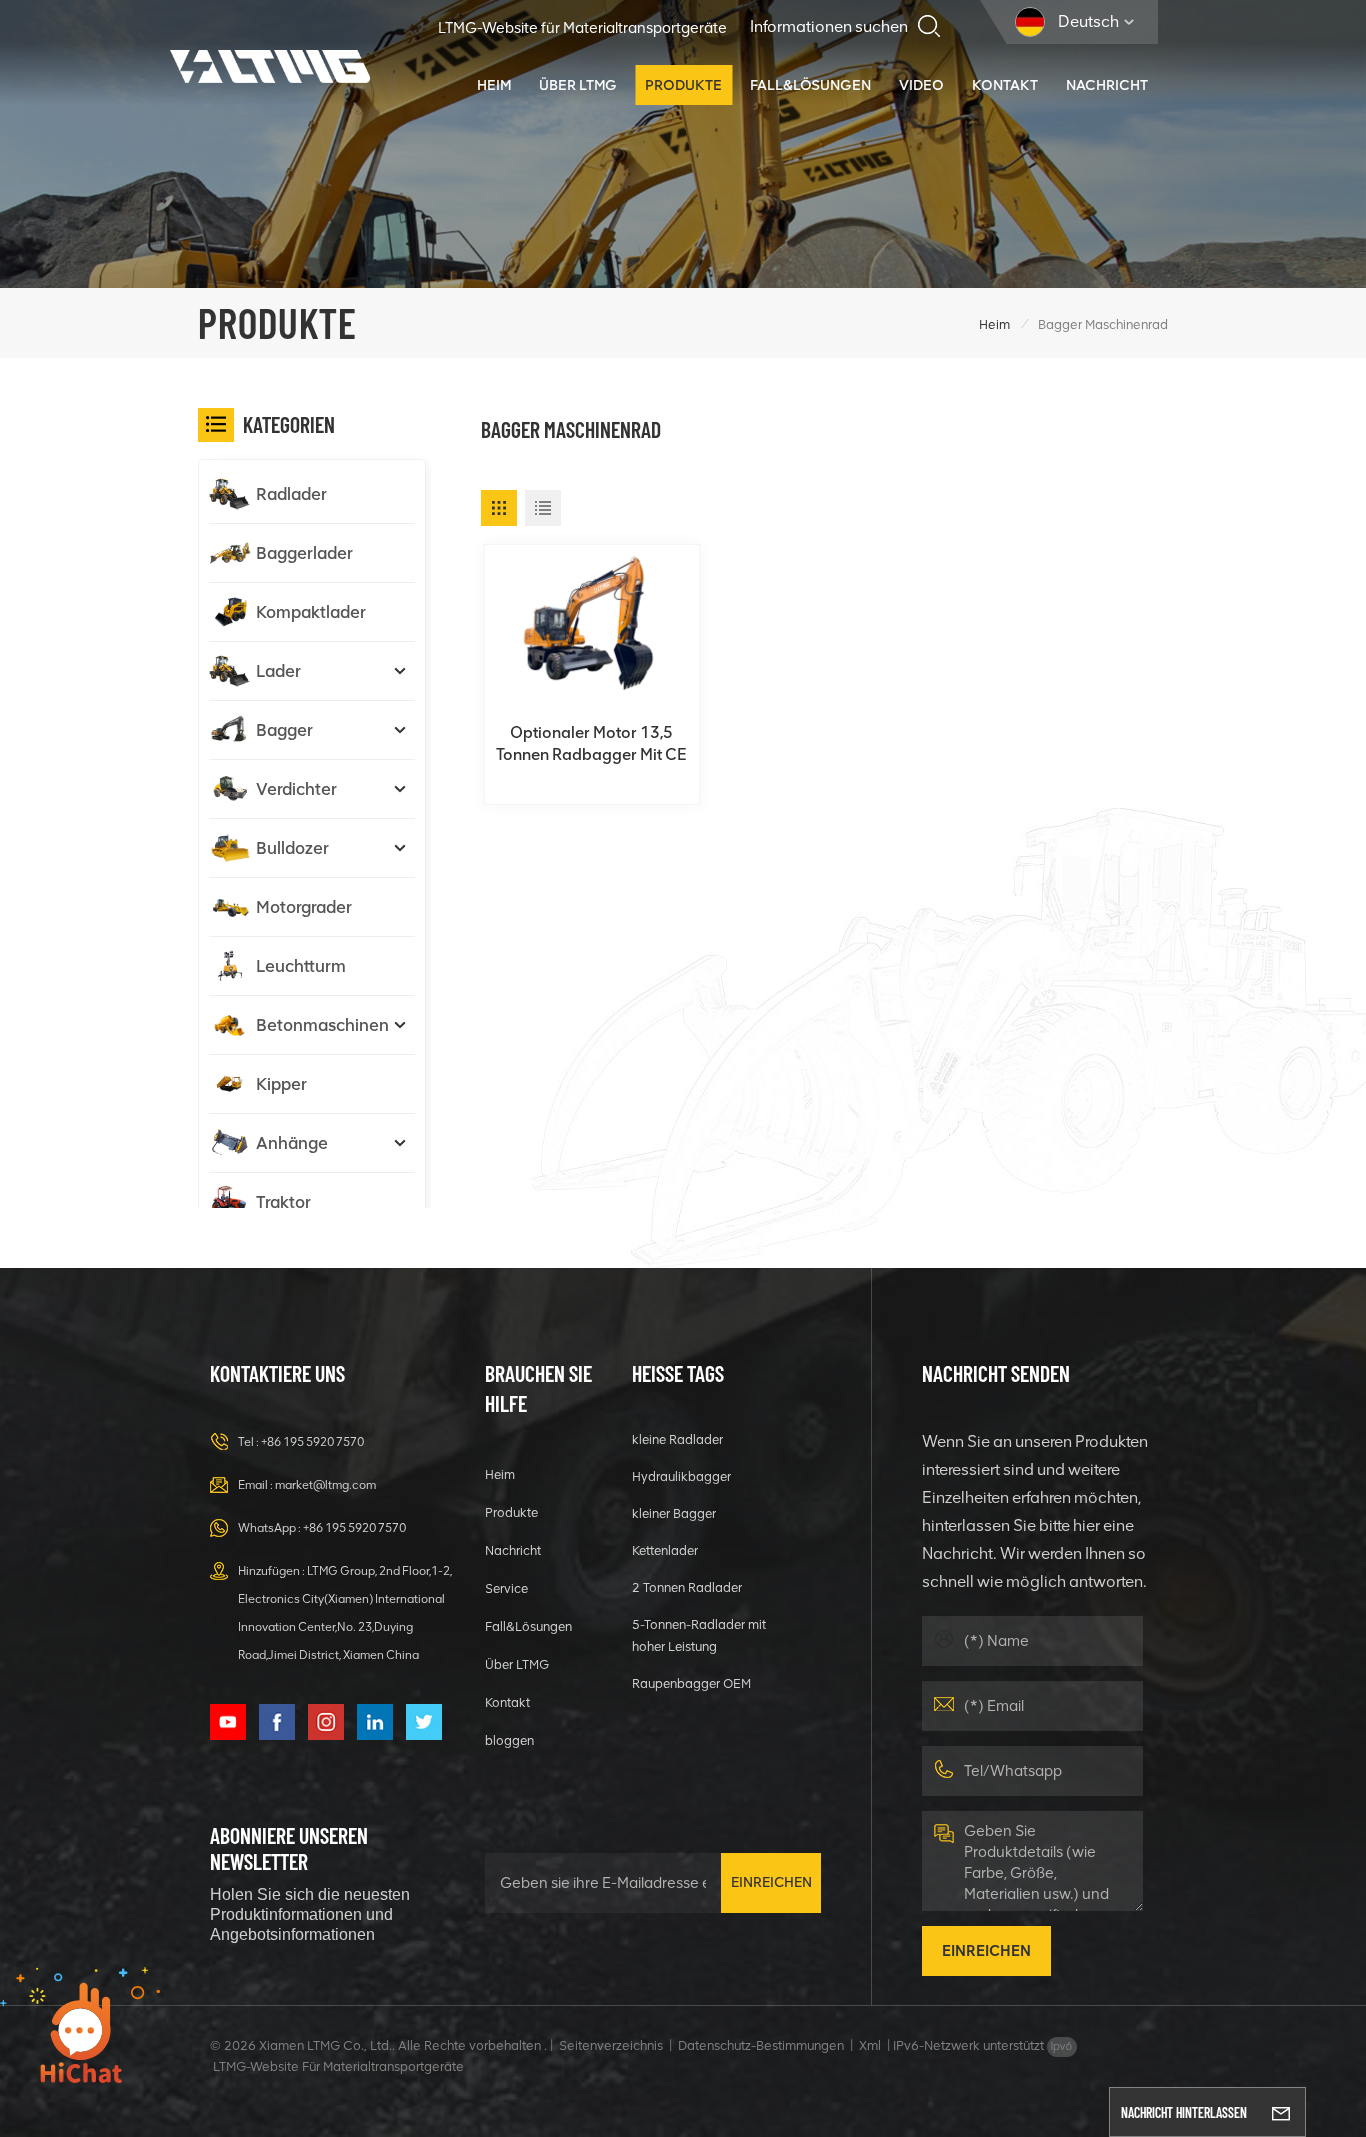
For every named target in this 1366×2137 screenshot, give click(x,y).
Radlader (291, 494)
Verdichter (296, 789)
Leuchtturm (301, 966)
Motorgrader (304, 907)
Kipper (281, 1084)
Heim (494, 85)
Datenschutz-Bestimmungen (761, 2045)
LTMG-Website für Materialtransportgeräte (582, 28)
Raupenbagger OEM (691, 1683)
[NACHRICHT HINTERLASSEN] (1281, 2112)
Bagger (284, 730)
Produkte (683, 85)
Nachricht (1107, 85)
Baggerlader (304, 553)
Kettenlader (665, 1550)
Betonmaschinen (322, 1025)
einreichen (771, 1882)
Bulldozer (292, 848)
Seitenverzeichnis (611, 2045)
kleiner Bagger (674, 1513)
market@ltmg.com (325, 1485)
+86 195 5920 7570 (312, 1442)
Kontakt (1005, 85)
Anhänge (292, 1143)
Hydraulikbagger (681, 1476)
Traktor (283, 1202)
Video (921, 85)
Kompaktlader (311, 612)
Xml (870, 2045)
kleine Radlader (677, 1439)
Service (506, 1588)
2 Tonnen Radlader (687, 1587)
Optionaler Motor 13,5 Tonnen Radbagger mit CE (591, 743)
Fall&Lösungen (810, 85)
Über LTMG (578, 85)
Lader (278, 671)
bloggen (509, 1740)
